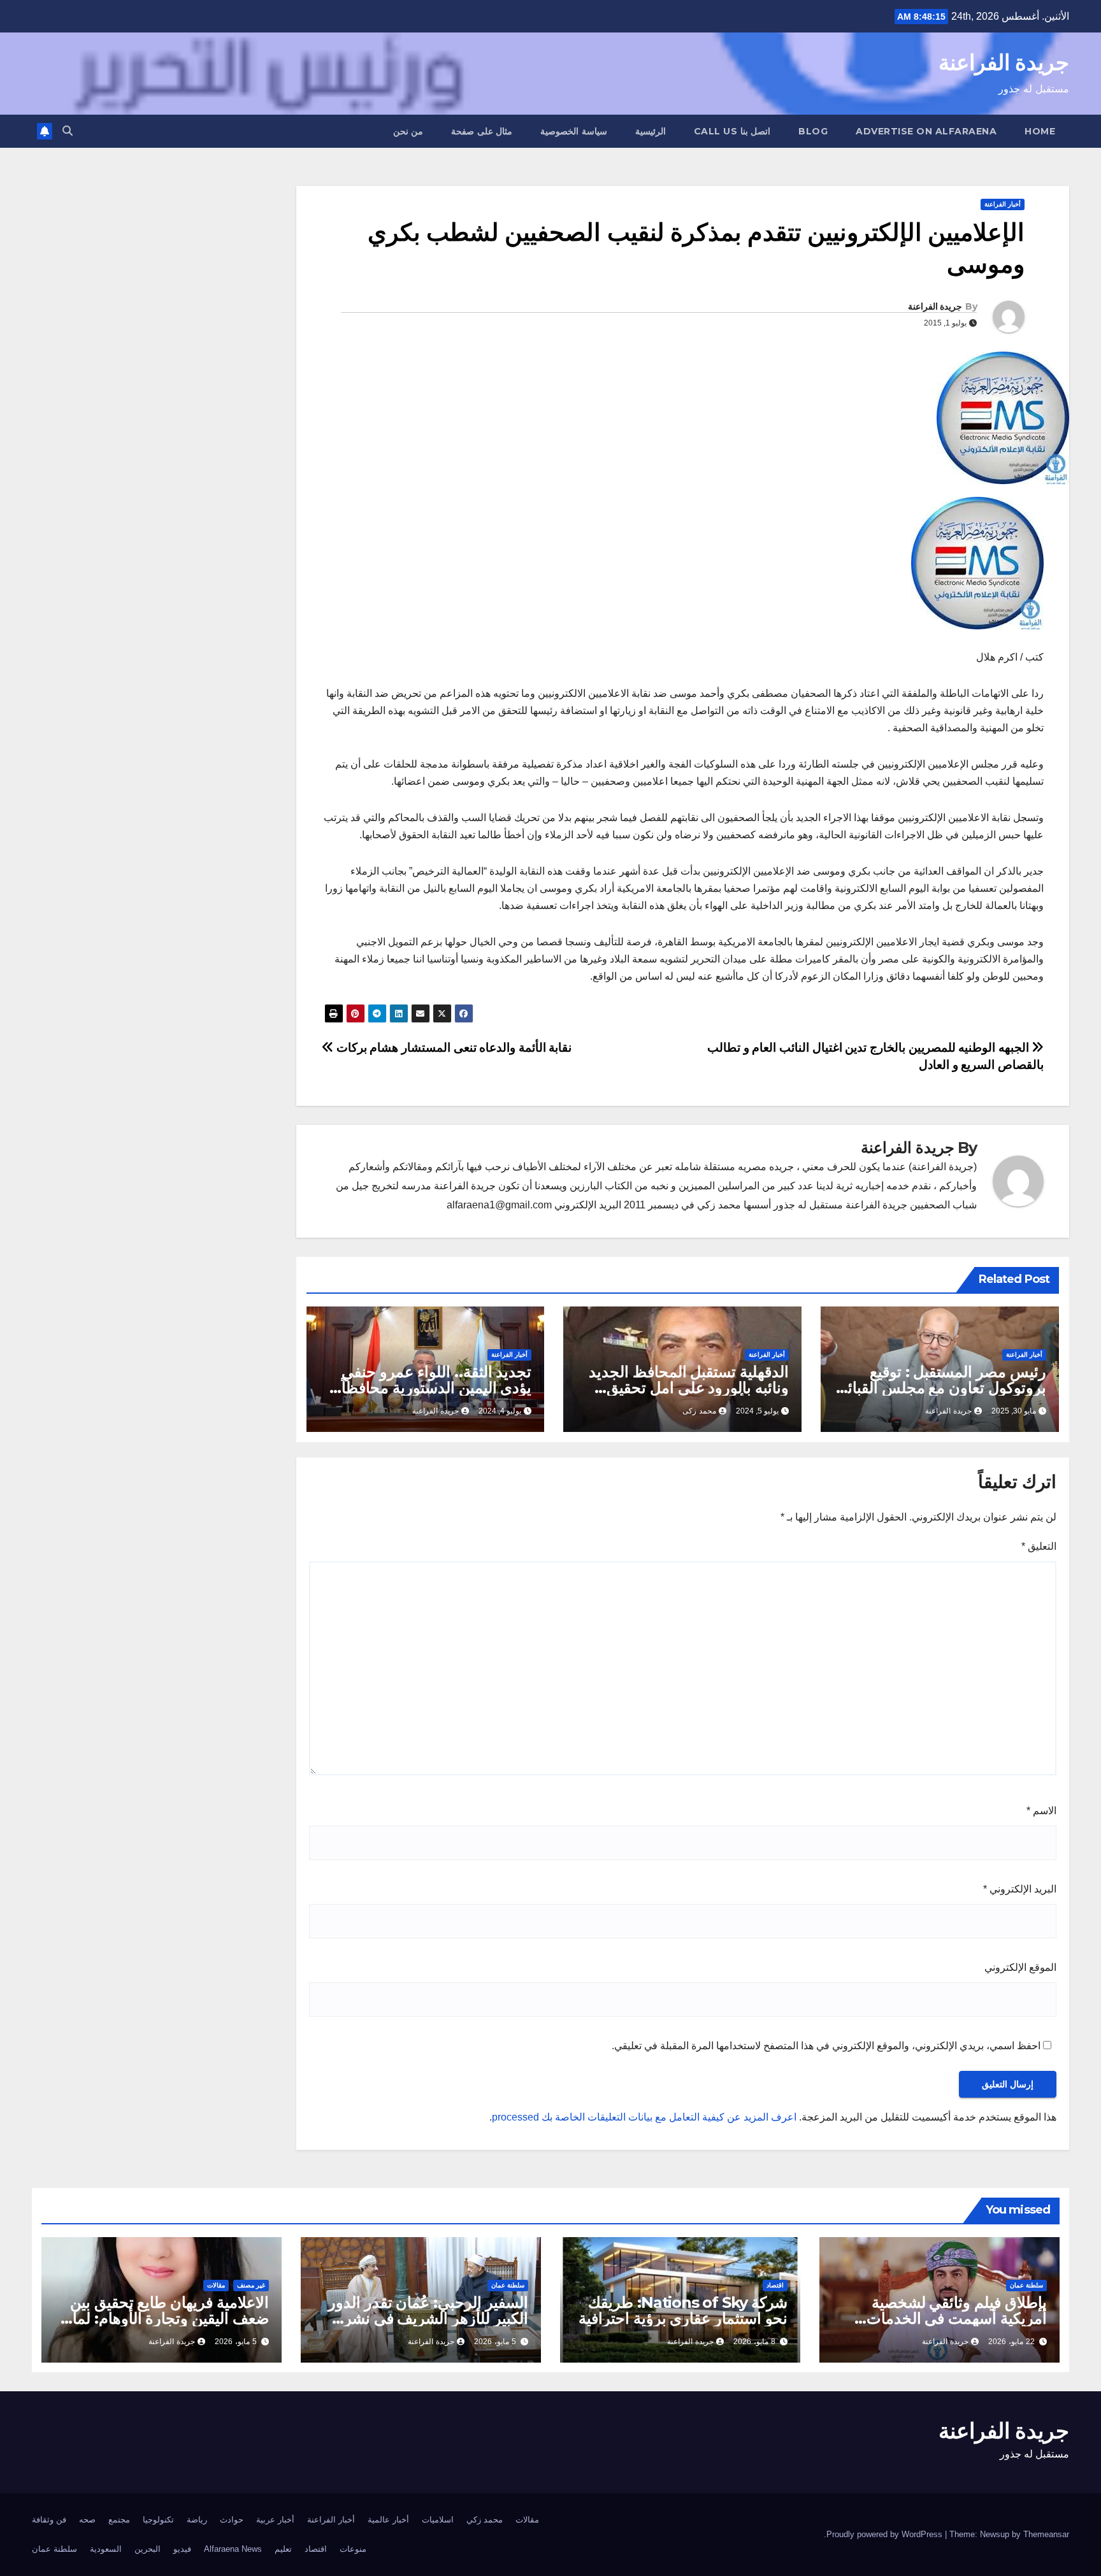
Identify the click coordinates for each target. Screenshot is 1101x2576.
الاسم (1041, 1811)
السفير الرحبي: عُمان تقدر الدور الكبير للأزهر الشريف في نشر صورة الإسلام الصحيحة (428, 2318)
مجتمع (119, 2520)
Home (1040, 131)
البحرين (148, 2549)
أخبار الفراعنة (1003, 204)
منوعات (353, 2549)
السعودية (106, 2549)
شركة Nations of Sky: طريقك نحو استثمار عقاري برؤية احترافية (683, 2310)
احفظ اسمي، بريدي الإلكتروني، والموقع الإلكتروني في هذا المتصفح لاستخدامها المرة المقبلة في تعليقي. (826, 2046)
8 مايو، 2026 (754, 2342)
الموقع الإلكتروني (1020, 1967)
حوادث (232, 2520)
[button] (68, 131)
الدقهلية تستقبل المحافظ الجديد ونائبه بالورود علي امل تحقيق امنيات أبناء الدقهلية (689, 1388)
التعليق (1039, 1546)
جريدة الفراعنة (1004, 62)
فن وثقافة (49, 2520)
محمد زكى (699, 1411)
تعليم (283, 2549)
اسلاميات (438, 2520)
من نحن (408, 131)
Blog (813, 131)
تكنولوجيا (158, 2520)
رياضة (197, 2520)
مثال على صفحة (482, 131)
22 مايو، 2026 (1011, 2342)
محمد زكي (485, 2520)
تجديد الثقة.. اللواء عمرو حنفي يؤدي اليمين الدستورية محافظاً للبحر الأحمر (436, 1388)
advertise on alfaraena (926, 131)
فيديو (182, 2549)
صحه (87, 2520)
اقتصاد (775, 2285)
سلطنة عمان (1026, 2285)
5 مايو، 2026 (495, 2342)
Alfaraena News (233, 2549)
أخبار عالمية (388, 2520)
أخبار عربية (275, 2520)
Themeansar (1046, 2534)
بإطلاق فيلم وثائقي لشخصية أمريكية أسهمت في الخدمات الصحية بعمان (957, 2318)
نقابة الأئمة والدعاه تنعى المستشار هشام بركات (452, 1048)
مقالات (216, 2285)
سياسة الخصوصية (574, 131)
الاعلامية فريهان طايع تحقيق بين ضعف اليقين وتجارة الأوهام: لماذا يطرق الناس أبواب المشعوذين (165, 2318)
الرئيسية (651, 131)
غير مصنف (251, 2285)
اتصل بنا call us (732, 131)
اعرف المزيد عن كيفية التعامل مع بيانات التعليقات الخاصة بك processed (644, 2117)
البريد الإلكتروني (1020, 1889)
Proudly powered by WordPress (886, 2534)
